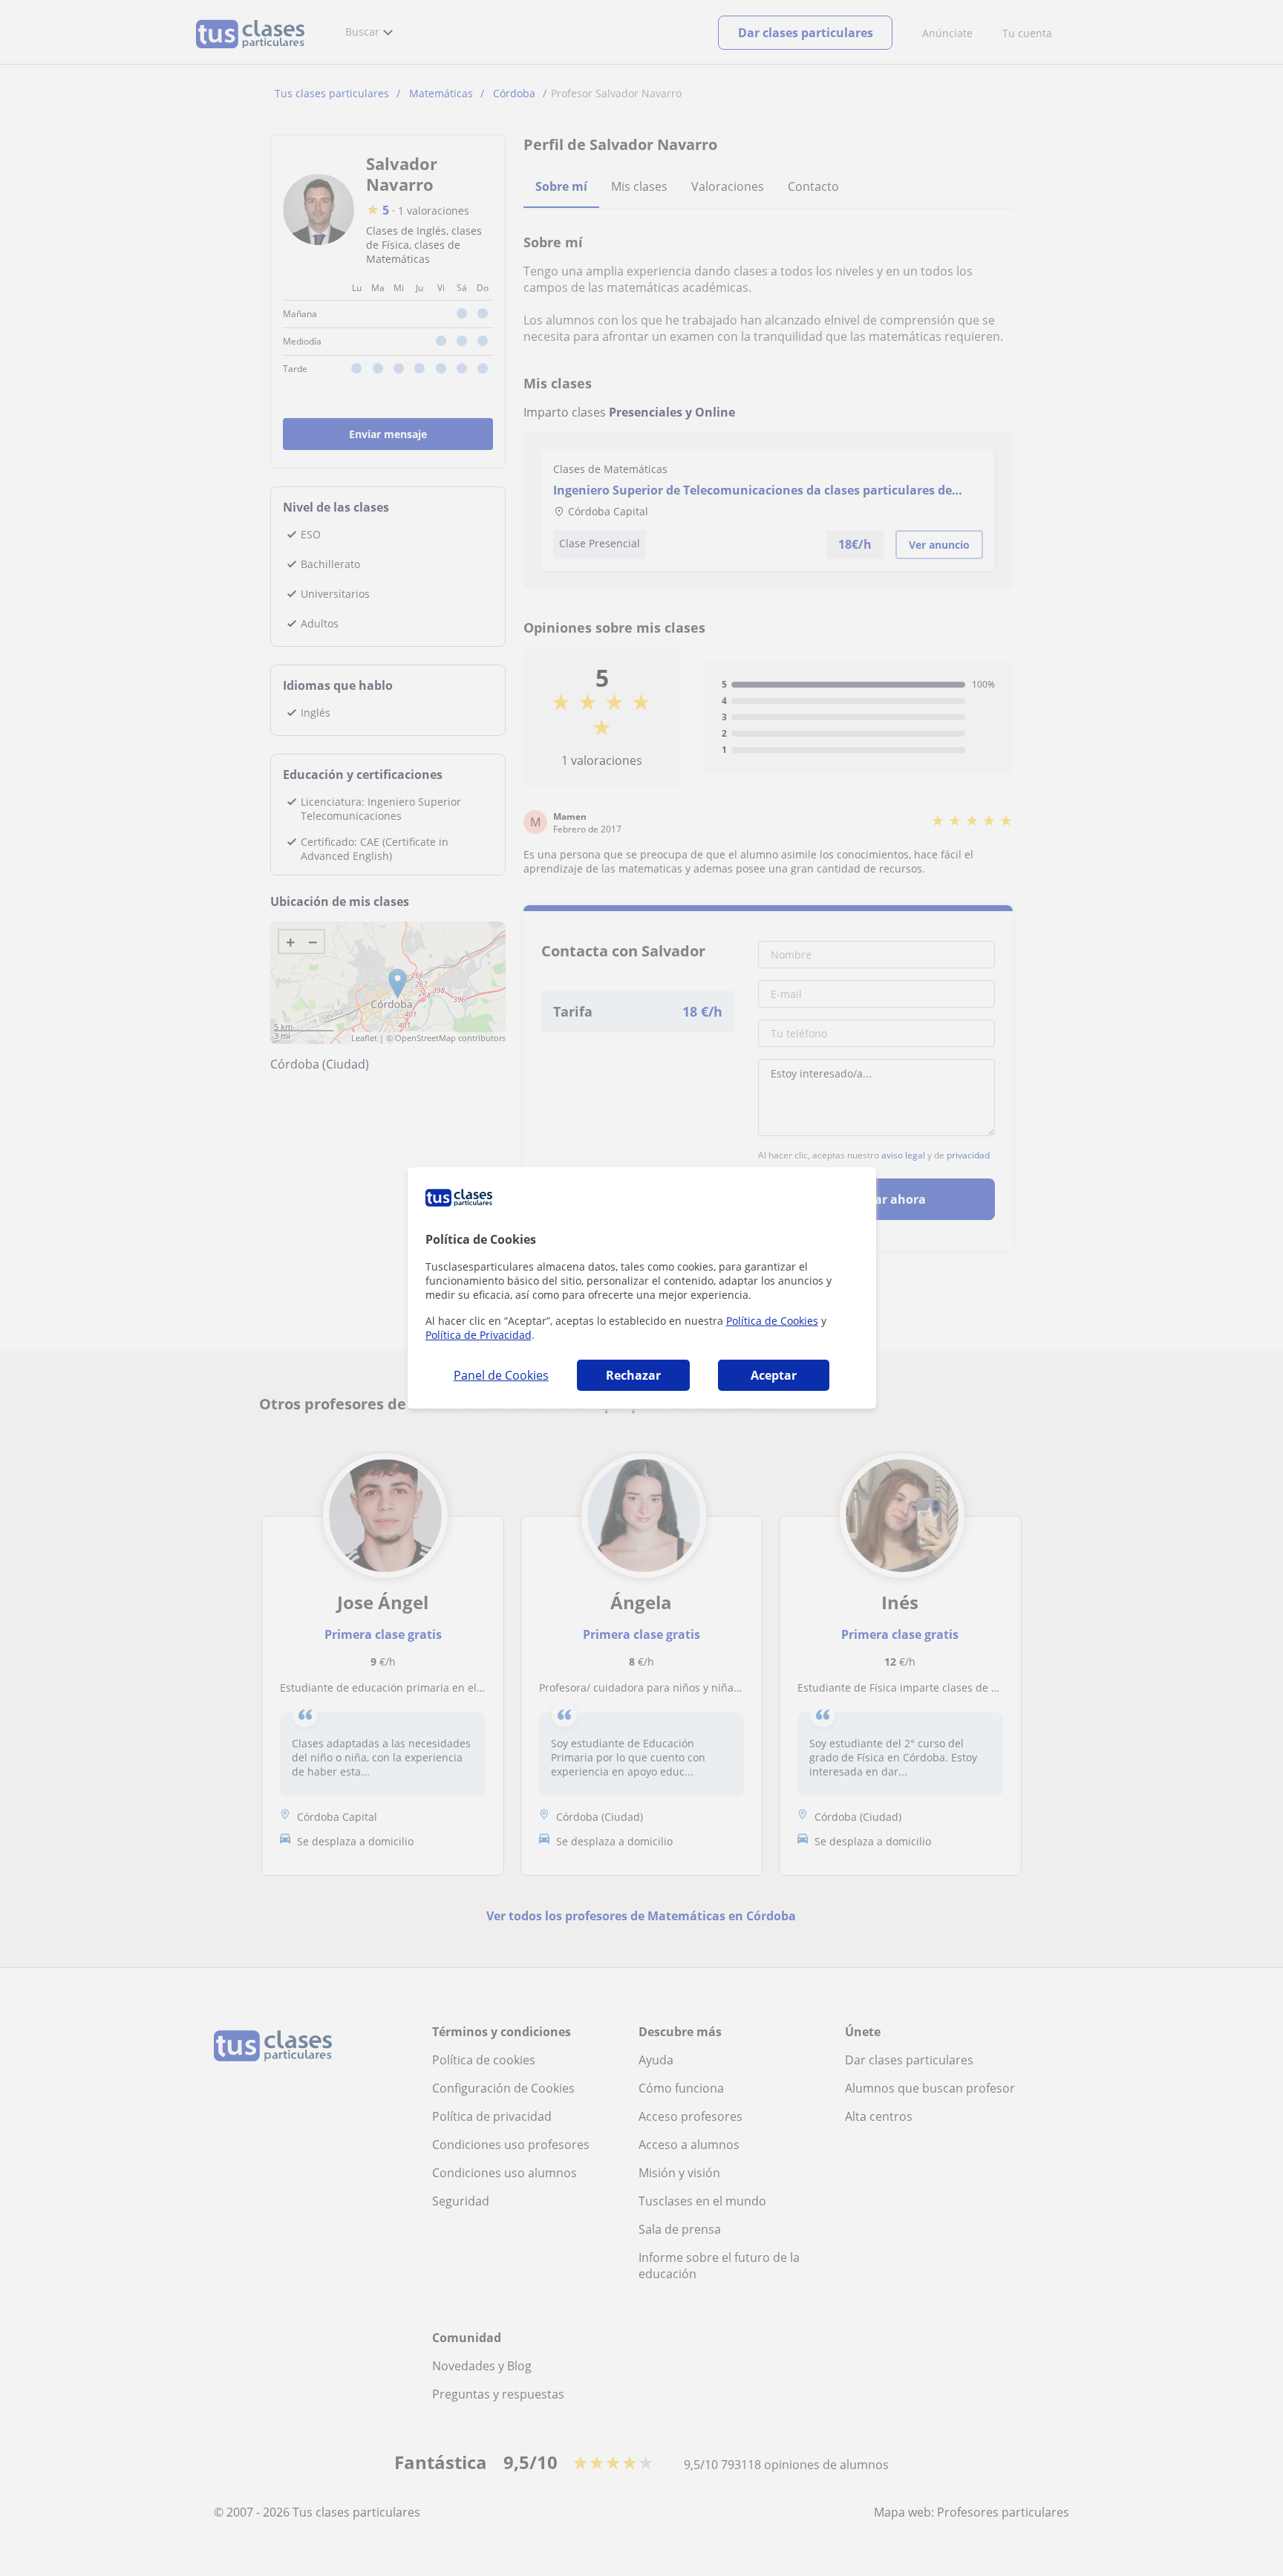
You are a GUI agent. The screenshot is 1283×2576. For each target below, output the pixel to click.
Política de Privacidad (479, 1335)
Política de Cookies (772, 1321)
